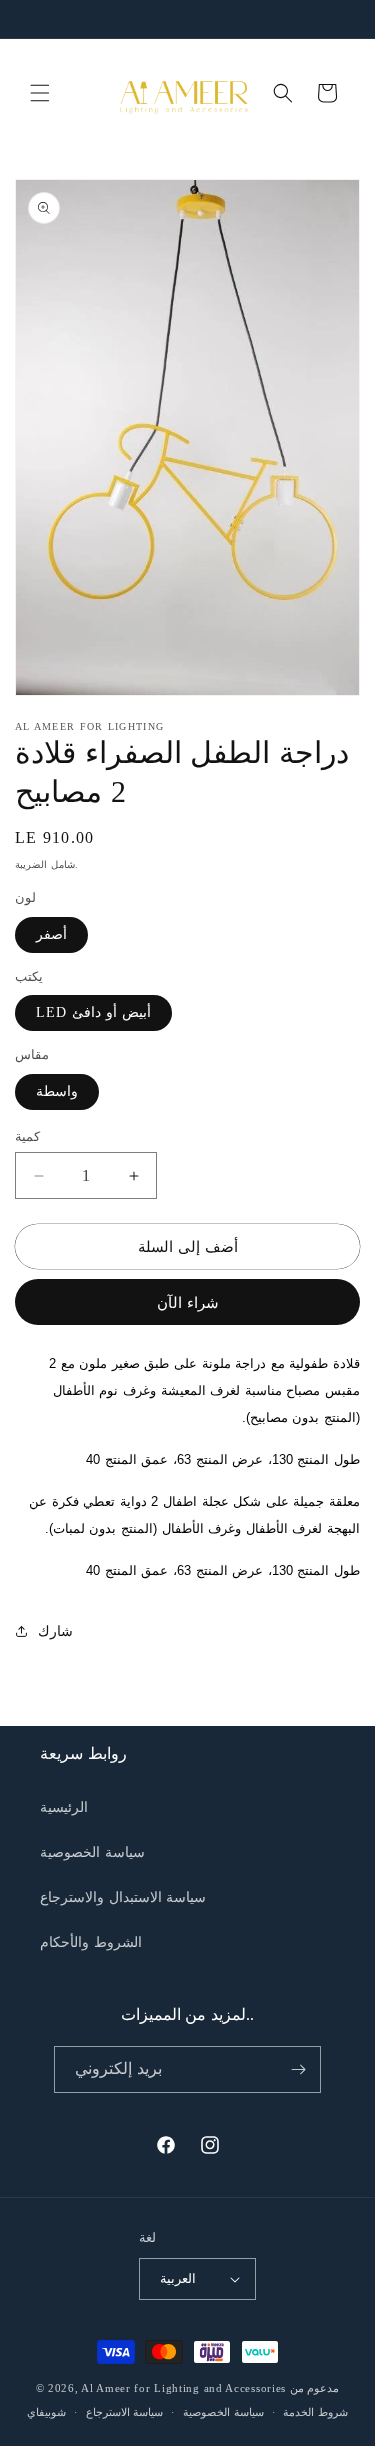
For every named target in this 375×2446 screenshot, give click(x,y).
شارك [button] (55, 1631)
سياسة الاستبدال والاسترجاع (123, 1897)
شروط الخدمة (315, 2412)
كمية (27, 1136)
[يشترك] (298, 2069)
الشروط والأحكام (91, 1942)
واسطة (57, 1091)
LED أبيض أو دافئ (93, 1012)
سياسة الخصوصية (92, 1852)
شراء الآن (188, 1303)
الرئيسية (64, 1807)
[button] (40, 93)
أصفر (51, 934)
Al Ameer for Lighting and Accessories (183, 2388)
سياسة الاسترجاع (125, 2412)
